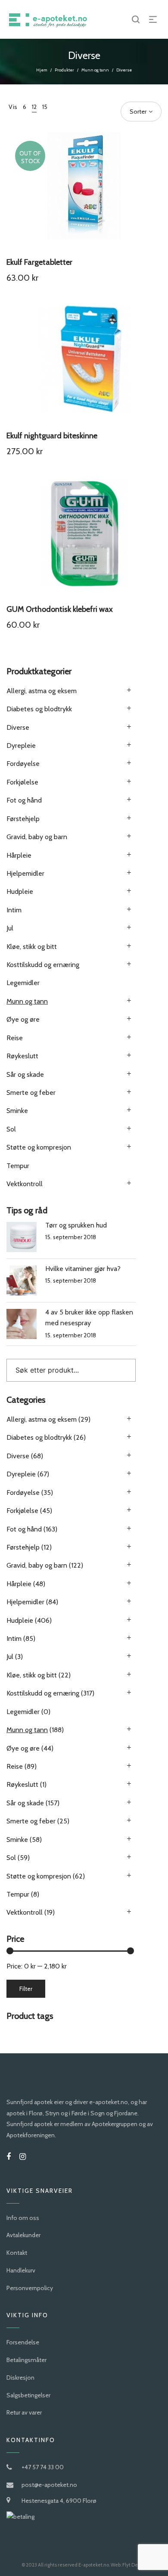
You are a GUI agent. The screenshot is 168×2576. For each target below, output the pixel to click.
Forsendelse (23, 2342)
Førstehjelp (23, 819)
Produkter (64, 70)
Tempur (18, 1166)
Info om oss (23, 2218)
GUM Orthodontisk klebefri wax (60, 609)
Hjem (42, 70)
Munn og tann (95, 70)
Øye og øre (23, 1019)
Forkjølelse (22, 782)
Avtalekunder (23, 2235)
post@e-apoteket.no (49, 2485)
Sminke (17, 1111)
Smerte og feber (31, 1093)
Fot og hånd (24, 800)
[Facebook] (9, 2157)
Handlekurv (21, 2270)
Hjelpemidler (25, 873)
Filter (26, 1989)
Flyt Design (135, 2565)
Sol (11, 1129)
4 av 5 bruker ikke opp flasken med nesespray (89, 1318)
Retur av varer (24, 2412)
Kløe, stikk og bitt (32, 947)
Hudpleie (20, 891)
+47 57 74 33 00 (43, 2467)
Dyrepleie (21, 746)
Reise (15, 1038)
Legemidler (23, 983)
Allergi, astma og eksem (42, 691)
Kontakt (17, 2253)
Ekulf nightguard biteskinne (52, 436)
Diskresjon (20, 2378)
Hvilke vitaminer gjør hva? (83, 1269)
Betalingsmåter (26, 2360)
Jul (10, 928)
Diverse (18, 727)
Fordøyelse (23, 764)
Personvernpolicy (30, 2288)
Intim (14, 910)
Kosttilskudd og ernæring (43, 965)
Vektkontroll (25, 1184)
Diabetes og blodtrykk (39, 709)
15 (45, 107)
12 (34, 107)
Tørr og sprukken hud (76, 1225)
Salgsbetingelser (28, 2395)
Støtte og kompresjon (39, 1147)
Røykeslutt (22, 1056)
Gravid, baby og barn (37, 837)
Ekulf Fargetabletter (39, 262)
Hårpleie (19, 855)
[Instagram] (23, 2157)
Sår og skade (25, 1074)
